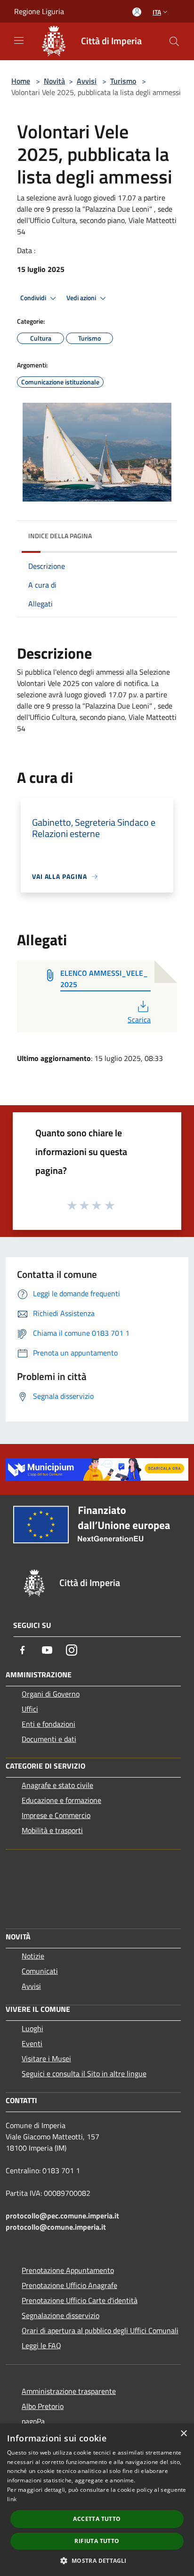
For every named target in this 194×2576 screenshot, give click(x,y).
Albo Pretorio (43, 2406)
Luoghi (32, 2028)
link (12, 2499)
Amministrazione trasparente (69, 2391)
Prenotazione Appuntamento (68, 2270)
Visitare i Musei (46, 2058)
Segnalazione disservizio (61, 2315)
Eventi (32, 2043)
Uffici (30, 1709)
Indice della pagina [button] (60, 536)
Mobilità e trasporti (52, 1830)
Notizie (33, 1956)
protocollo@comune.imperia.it (56, 2227)
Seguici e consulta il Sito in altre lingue (84, 2074)
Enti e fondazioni (48, 1724)
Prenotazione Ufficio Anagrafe (69, 2285)
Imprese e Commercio (56, 1815)
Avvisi (87, 81)
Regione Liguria (39, 11)
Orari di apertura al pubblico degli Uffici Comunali (100, 2330)
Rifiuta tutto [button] (97, 2541)
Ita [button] (157, 12)
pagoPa (33, 2421)
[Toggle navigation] (19, 40)
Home (21, 81)
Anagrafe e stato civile (57, 1785)
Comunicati (40, 1971)
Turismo (123, 81)
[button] (97, 2560)
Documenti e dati (49, 1739)
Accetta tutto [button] (97, 2519)
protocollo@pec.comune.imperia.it (62, 2216)
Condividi (34, 298)
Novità (54, 81)
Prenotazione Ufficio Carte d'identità (80, 2300)
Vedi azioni (82, 298)
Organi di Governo (51, 1694)
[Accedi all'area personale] (137, 12)
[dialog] (97, 2500)
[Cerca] (174, 41)
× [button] (183, 2434)
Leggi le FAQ (41, 2345)
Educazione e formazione (61, 1800)
